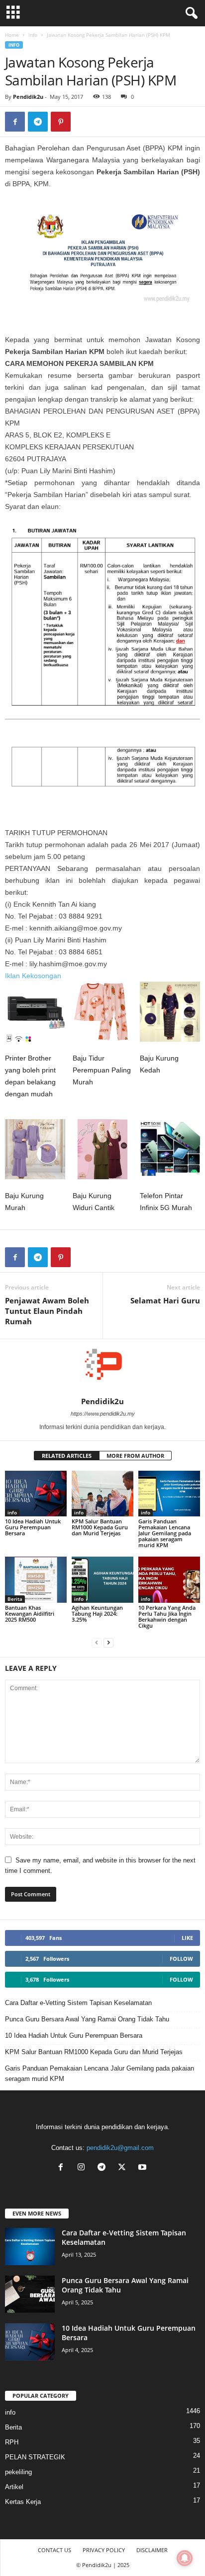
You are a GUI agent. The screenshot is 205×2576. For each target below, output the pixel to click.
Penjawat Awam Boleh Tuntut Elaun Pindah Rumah (47, 1311)
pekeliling (18, 2472)
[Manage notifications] (185, 2558)
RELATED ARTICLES (67, 1456)
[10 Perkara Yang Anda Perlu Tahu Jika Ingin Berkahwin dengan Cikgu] (169, 1580)
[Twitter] (124, 2168)
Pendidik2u (28, 97)
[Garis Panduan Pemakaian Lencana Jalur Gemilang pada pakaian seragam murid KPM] (169, 1494)
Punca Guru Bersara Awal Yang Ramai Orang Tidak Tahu (87, 2019)
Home (12, 35)
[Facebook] (15, 122)
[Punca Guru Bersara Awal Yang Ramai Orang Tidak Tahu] (30, 2294)
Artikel (14, 2487)
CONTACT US (54, 2550)
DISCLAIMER (152, 2550)
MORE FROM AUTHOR (135, 1456)
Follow (181, 1959)
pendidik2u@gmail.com (120, 2148)
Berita (15, 1599)
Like (187, 1938)
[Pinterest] (61, 122)
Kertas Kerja (23, 2502)
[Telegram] (38, 122)
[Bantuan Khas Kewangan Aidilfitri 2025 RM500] (36, 1580)
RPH (12, 2442)
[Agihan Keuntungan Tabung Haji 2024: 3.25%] (102, 1580)
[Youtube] (144, 2168)
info (33, 35)
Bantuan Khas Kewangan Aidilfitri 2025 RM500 (30, 1613)
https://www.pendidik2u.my (103, 1414)
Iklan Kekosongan (33, 976)
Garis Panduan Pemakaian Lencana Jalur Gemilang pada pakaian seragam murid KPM (165, 1533)
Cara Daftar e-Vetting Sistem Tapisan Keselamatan (78, 2003)
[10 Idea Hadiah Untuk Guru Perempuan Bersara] (36, 1494)
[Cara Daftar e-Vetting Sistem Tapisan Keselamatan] (30, 2247)
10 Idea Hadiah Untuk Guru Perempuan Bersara (33, 1527)
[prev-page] (97, 1642)
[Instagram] (83, 2168)
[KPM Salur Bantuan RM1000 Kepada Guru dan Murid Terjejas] (102, 1494)
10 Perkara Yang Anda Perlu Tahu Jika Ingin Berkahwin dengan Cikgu (167, 1616)
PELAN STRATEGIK (35, 2457)
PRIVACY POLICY (104, 2550)
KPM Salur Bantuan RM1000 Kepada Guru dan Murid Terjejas (100, 1527)
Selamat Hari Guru (165, 1300)
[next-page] (108, 1642)
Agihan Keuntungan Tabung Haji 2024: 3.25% (97, 1613)
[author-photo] (102, 1368)
